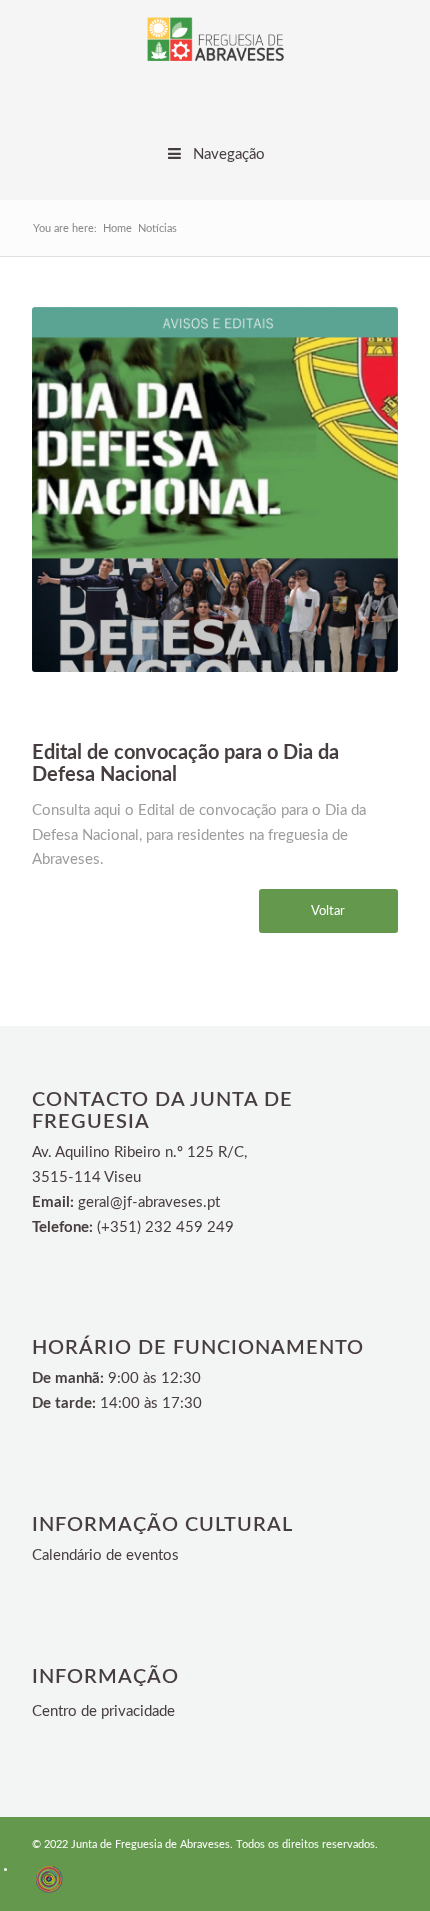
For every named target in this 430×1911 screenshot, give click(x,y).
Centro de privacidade (103, 1711)
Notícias (157, 228)
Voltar (328, 911)
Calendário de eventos (105, 1555)
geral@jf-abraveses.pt (149, 1202)
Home (117, 228)
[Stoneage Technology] (49, 1890)
